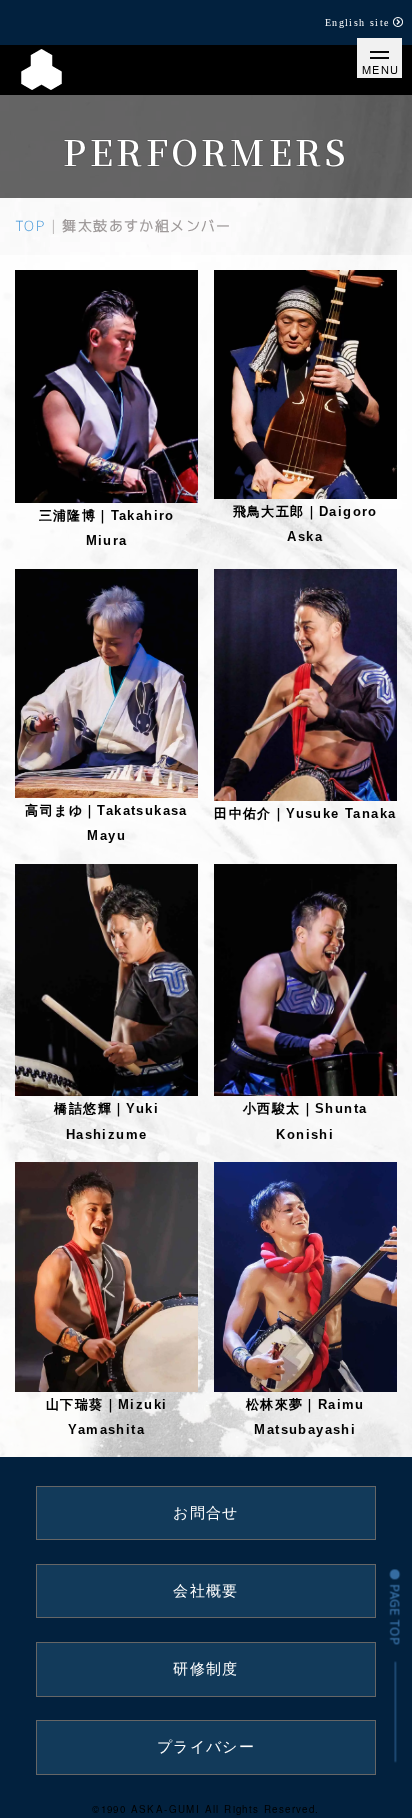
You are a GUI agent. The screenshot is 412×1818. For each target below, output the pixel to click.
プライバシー (206, 1747)
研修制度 (206, 1669)
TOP (30, 225)
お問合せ (206, 1513)
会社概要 (206, 1591)
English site (357, 22)
